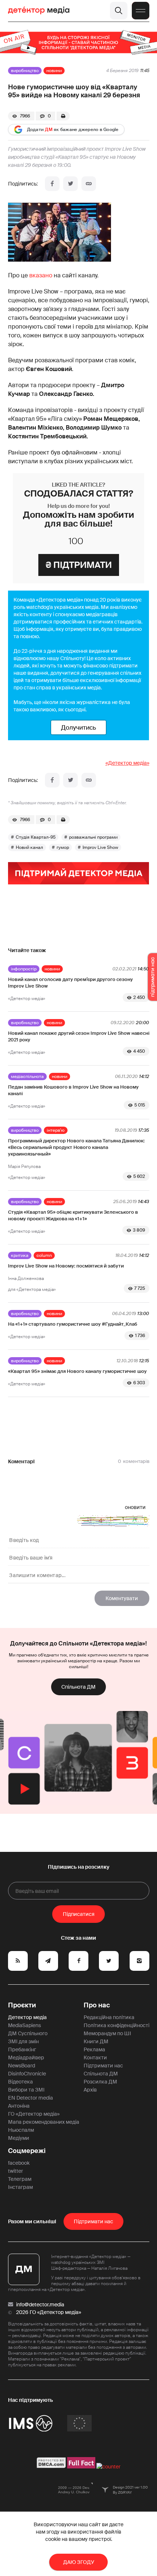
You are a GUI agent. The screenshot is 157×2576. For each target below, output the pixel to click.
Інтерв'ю (56, 1130)
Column (44, 1255)
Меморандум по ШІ (107, 2033)
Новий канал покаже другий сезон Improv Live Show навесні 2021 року (79, 1036)
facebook (19, 2163)
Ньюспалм (21, 2130)
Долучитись (78, 727)
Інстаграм (20, 2187)
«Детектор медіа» (127, 763)
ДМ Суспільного (28, 2033)
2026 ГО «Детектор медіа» (49, 2312)
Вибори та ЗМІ (26, 2090)
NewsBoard (22, 2066)
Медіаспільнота (27, 1077)
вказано (41, 275)
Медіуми (19, 2138)
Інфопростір (24, 969)
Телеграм (20, 2179)
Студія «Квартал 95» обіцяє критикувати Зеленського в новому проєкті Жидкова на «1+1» (73, 1215)
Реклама (94, 2049)
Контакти (95, 2058)
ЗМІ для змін (23, 2041)
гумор (63, 847)
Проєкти (22, 2005)
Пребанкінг (22, 2049)
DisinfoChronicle (27, 2074)
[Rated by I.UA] (108, 2467)
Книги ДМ (96, 2041)
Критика (20, 1255)
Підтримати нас (103, 2066)
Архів (90, 2090)
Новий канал (29, 847)
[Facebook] (52, 184)
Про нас (97, 2005)
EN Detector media (30, 2098)
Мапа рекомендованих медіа (44, 2122)
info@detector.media (40, 2304)
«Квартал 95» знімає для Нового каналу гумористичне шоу (77, 1371)
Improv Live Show (100, 847)
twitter (16, 2171)
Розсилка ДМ (100, 2082)
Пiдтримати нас (93, 2221)
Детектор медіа (27, 2017)
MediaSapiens (24, 2025)
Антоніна (19, 2106)
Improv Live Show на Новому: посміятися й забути (66, 1266)
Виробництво (25, 71)
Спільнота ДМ (78, 1687)
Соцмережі (27, 2151)
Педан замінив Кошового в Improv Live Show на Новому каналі (73, 1090)
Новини (54, 71)
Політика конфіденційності (116, 2025)
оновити (135, 1507)
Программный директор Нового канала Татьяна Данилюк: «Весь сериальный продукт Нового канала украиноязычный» (76, 1147)
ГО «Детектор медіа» (34, 2114)
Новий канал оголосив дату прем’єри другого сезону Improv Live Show (70, 983)
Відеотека (20, 2082)
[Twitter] (70, 184)
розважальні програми (93, 837)
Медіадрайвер (26, 2058)
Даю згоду (79, 2562)
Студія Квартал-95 (36, 837)
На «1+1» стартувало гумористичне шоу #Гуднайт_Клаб (73, 1324)
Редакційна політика (109, 2017)
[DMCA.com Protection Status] (51, 2467)
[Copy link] (89, 184)
